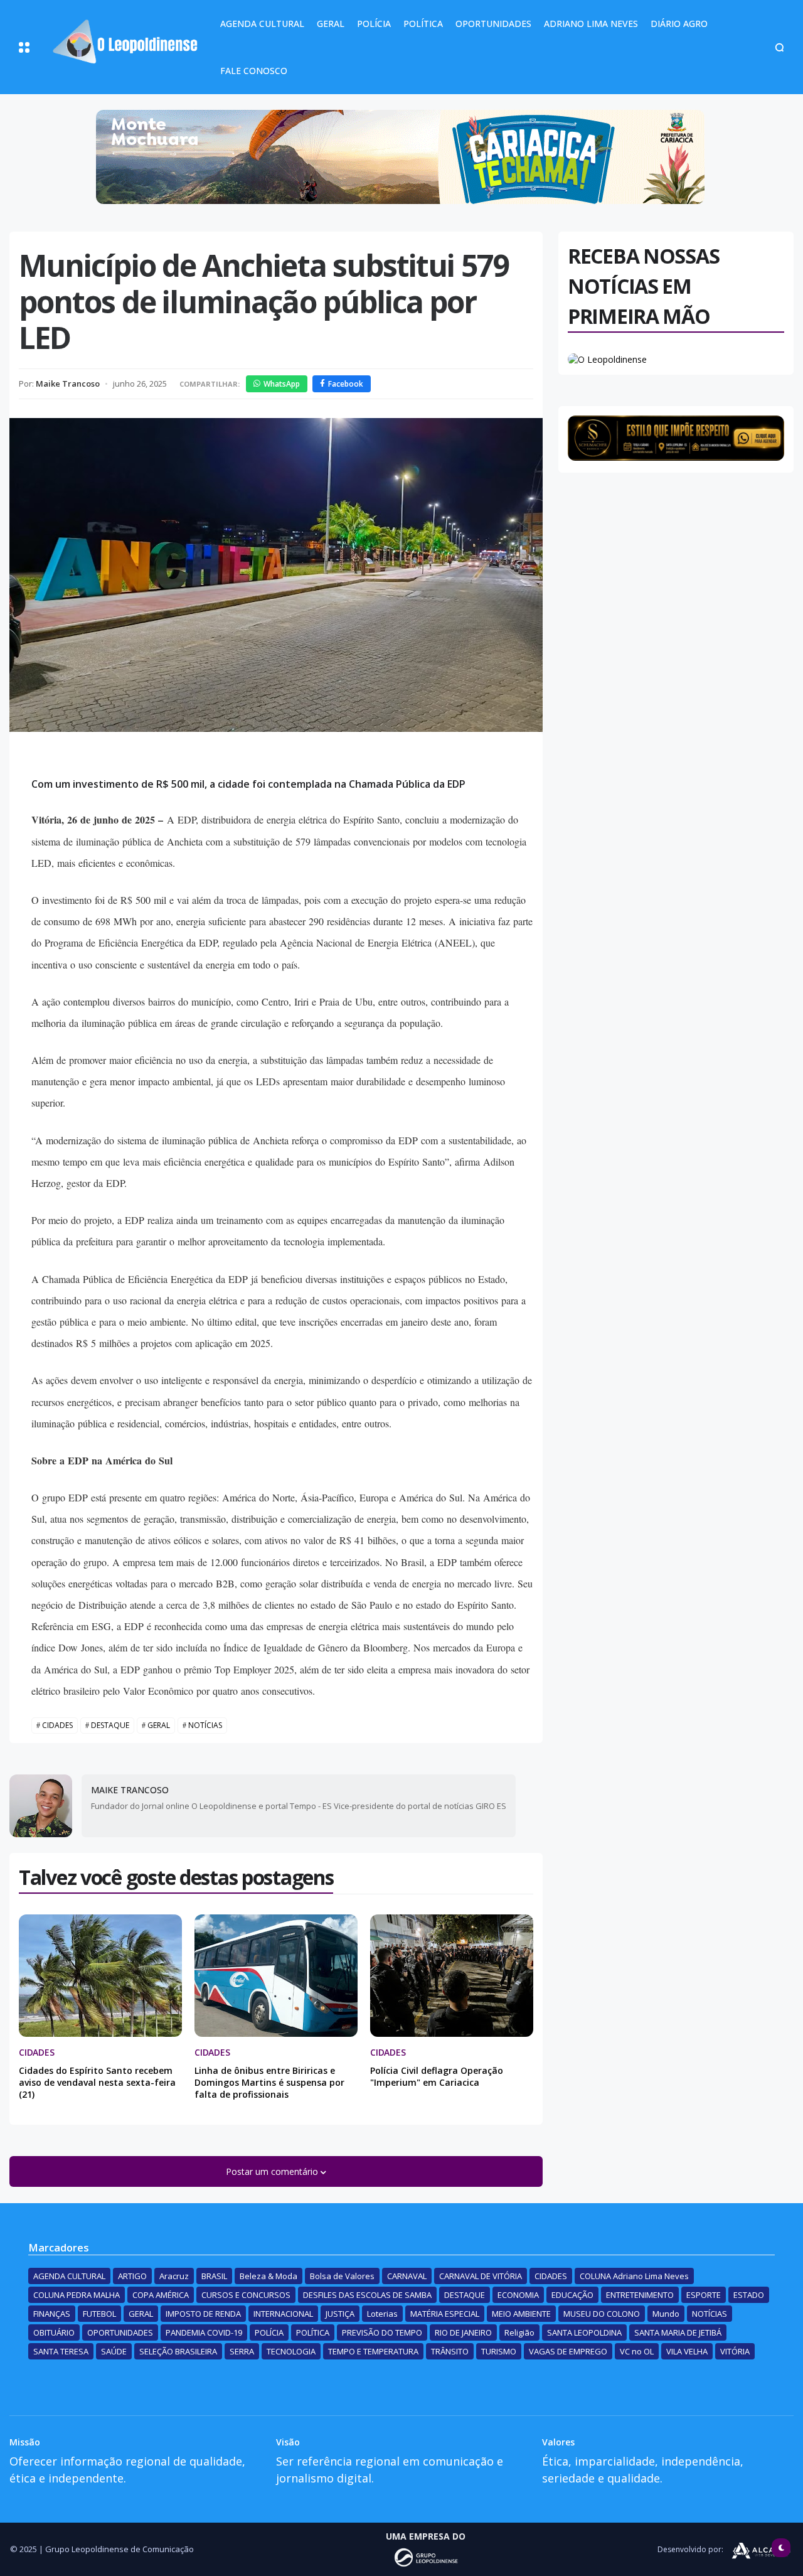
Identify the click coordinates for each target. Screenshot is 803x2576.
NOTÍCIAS (205, 1725)
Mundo (666, 2314)
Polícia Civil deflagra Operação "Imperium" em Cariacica (437, 2076)
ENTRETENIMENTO (640, 2295)
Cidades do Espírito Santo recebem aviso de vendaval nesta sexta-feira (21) (97, 2082)
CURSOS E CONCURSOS (246, 2295)
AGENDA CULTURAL (262, 24)
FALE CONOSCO (254, 71)
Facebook (346, 384)
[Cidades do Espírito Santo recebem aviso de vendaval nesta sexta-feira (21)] (100, 1976)
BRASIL (214, 2276)
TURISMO (499, 2351)
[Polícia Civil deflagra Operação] (452, 1976)
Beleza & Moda (269, 2276)
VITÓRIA (735, 2351)
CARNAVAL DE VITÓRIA (481, 2276)
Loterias (382, 2314)
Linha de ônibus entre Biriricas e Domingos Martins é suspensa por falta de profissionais (269, 2082)
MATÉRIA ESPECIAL (445, 2314)
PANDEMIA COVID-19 (204, 2332)
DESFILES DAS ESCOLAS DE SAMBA (367, 2295)
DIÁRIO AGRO (679, 24)
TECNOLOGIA (291, 2351)
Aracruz (174, 2276)
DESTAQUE (110, 1725)
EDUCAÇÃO (572, 2295)
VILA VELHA (687, 2351)
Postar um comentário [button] (273, 2171)
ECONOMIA (518, 2295)
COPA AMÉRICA (161, 2295)
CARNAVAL (407, 2276)
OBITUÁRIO (54, 2332)
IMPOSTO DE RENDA (203, 2314)
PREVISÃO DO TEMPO (382, 2332)
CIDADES (57, 1725)
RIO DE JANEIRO (463, 2332)
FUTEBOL (99, 2314)
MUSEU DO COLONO (602, 2314)
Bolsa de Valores (342, 2276)
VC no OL (637, 2351)
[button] (24, 47)
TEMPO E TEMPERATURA (373, 2351)
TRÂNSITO (450, 2351)
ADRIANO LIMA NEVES (591, 24)
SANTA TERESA (61, 2351)
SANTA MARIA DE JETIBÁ (678, 2332)
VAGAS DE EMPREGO (568, 2351)
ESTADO (749, 2295)
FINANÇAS (52, 2314)
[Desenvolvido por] (426, 2557)
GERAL (331, 24)
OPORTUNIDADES (493, 24)
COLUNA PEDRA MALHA (77, 2295)
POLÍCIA (374, 24)
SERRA (242, 2351)
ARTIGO (132, 2276)
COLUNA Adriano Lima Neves (634, 2276)
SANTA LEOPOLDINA (584, 2332)
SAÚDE (114, 2351)
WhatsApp (282, 384)
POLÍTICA (423, 24)
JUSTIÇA (340, 2314)
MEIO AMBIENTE (521, 2314)
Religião (519, 2332)
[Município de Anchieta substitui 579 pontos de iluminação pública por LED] (276, 575)
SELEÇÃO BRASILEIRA (178, 2351)
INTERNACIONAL (283, 2314)
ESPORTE (704, 2295)
